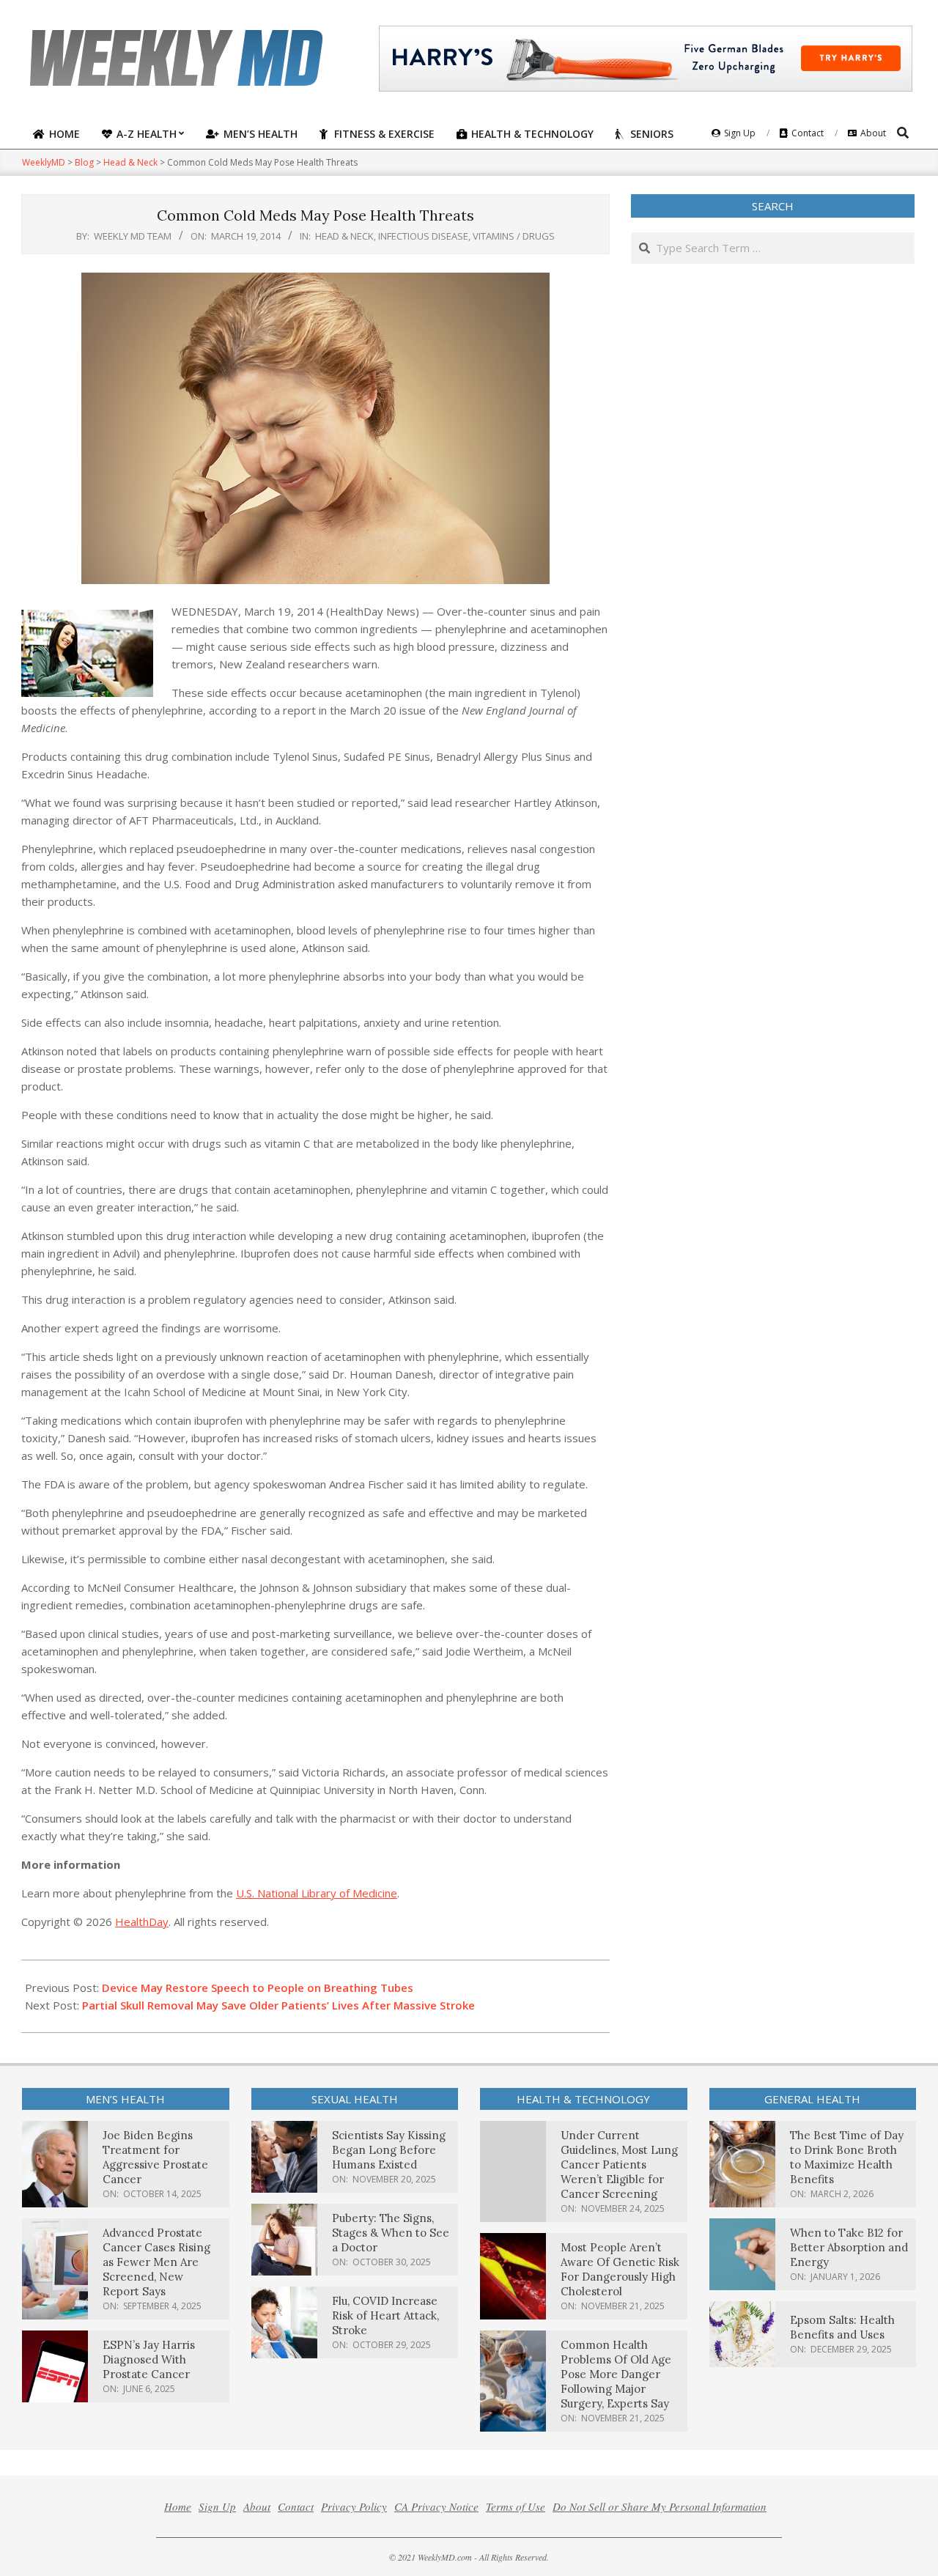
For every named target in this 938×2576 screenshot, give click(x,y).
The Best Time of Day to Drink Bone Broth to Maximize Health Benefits (847, 2157)
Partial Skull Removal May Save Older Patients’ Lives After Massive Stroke (278, 2005)
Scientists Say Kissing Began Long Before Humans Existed (389, 2150)
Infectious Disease (423, 236)
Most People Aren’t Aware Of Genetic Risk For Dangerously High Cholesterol (620, 2269)
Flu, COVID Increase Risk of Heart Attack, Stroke (385, 2315)
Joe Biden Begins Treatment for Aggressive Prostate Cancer (155, 2157)
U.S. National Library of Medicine (317, 1893)
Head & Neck (344, 236)
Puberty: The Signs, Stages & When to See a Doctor (391, 2233)
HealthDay (142, 1922)
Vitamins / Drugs (514, 236)
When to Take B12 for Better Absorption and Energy (849, 2247)
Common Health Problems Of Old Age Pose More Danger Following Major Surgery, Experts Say (616, 2374)
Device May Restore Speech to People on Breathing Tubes (258, 1988)
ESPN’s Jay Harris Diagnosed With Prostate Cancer (149, 2359)
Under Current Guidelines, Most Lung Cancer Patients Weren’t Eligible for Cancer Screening (619, 2164)
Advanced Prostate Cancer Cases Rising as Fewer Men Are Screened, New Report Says (156, 2262)
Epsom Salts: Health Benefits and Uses (842, 2327)
